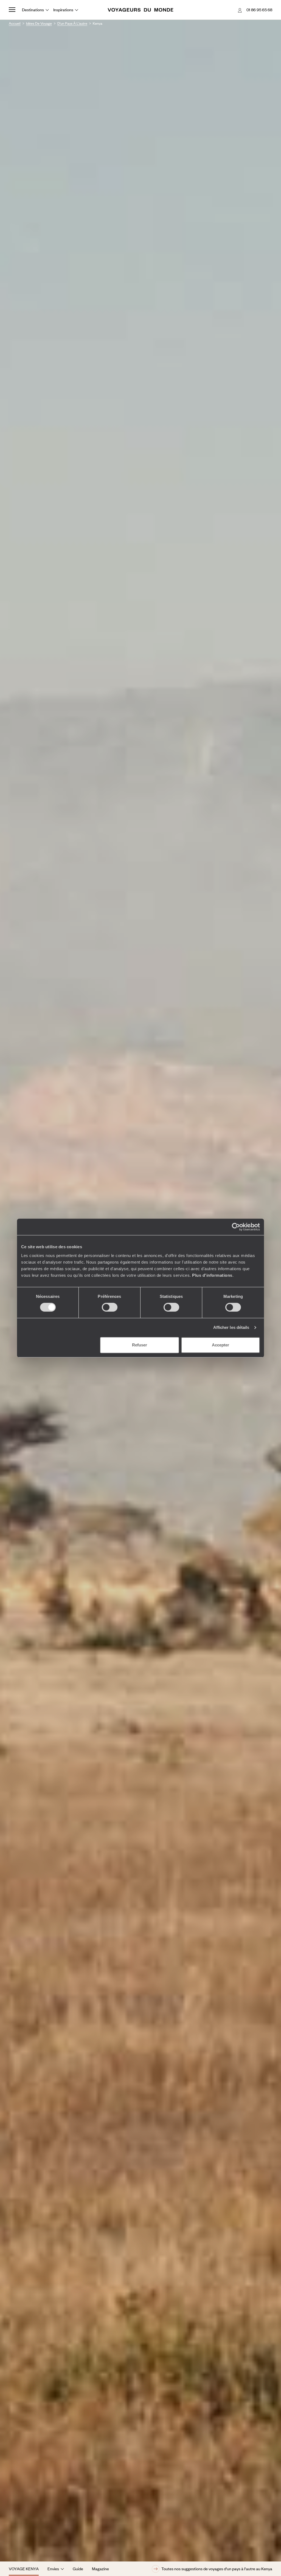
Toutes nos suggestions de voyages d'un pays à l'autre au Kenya (217, 2569)
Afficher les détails (231, 1327)
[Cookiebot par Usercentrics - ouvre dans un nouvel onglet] (236, 1227)
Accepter (220, 1345)
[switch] (110, 1307)
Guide (78, 2569)
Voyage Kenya (24, 2569)
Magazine (100, 2569)
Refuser (140, 1345)
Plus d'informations (212, 1275)
